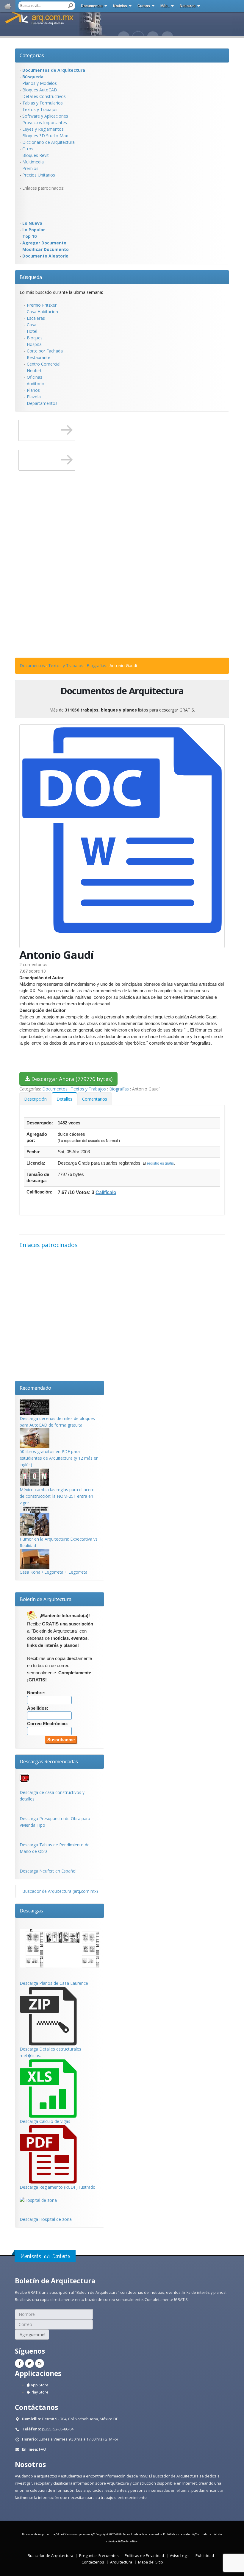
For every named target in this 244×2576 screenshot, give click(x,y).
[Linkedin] (40, 2363)
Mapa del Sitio (151, 2562)
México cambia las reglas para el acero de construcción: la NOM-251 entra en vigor (57, 1496)
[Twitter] (29, 2363)
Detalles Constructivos (44, 96)
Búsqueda (31, 277)
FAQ (43, 2449)
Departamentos (42, 403)
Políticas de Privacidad (144, 2556)
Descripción (35, 1099)
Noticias (120, 6)
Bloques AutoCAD (40, 90)
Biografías (96, 666)
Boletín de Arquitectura (46, 1599)
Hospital (35, 344)
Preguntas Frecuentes (99, 2556)
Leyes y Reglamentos (43, 129)
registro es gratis (160, 1163)
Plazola (34, 397)
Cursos (144, 6)
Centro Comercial (44, 364)
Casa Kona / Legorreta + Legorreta (54, 1572)
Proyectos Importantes (45, 123)
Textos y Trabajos (40, 109)
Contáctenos (93, 2562)
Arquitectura (121, 2562)
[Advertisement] (43, 205)
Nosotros (188, 6)
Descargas (31, 1911)
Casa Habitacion (42, 312)
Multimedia (33, 162)
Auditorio (36, 384)
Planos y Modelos (40, 83)
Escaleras (36, 318)
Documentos (92, 6)
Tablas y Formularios (43, 103)
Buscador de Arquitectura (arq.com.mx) (60, 1891)
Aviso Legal (180, 2556)
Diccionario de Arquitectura (49, 142)
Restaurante (39, 357)
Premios (30, 168)
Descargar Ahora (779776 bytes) (71, 1079)
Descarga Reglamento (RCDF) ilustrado (58, 2187)
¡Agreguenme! (32, 2334)
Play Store (39, 2392)
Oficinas (35, 377)
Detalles (64, 1099)
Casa (32, 325)
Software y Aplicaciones (45, 116)
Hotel (32, 331)
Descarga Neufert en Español (48, 1871)
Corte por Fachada (45, 351)
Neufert (34, 370)
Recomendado (35, 1388)
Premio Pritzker (42, 305)
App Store (39, 2385)
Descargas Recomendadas (49, 1761)
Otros (28, 149)
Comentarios (95, 1099)
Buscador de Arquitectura (50, 2556)
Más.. (165, 6)
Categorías (32, 55)
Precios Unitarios (39, 175)
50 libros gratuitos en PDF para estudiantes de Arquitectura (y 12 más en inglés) (59, 1458)
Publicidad (205, 2556)
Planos (33, 390)
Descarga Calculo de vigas (45, 2121)
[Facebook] (19, 2363)
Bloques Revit (36, 155)
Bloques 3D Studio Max (45, 136)
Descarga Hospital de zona (46, 2219)
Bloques (35, 338)
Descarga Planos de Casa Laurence (54, 1983)
